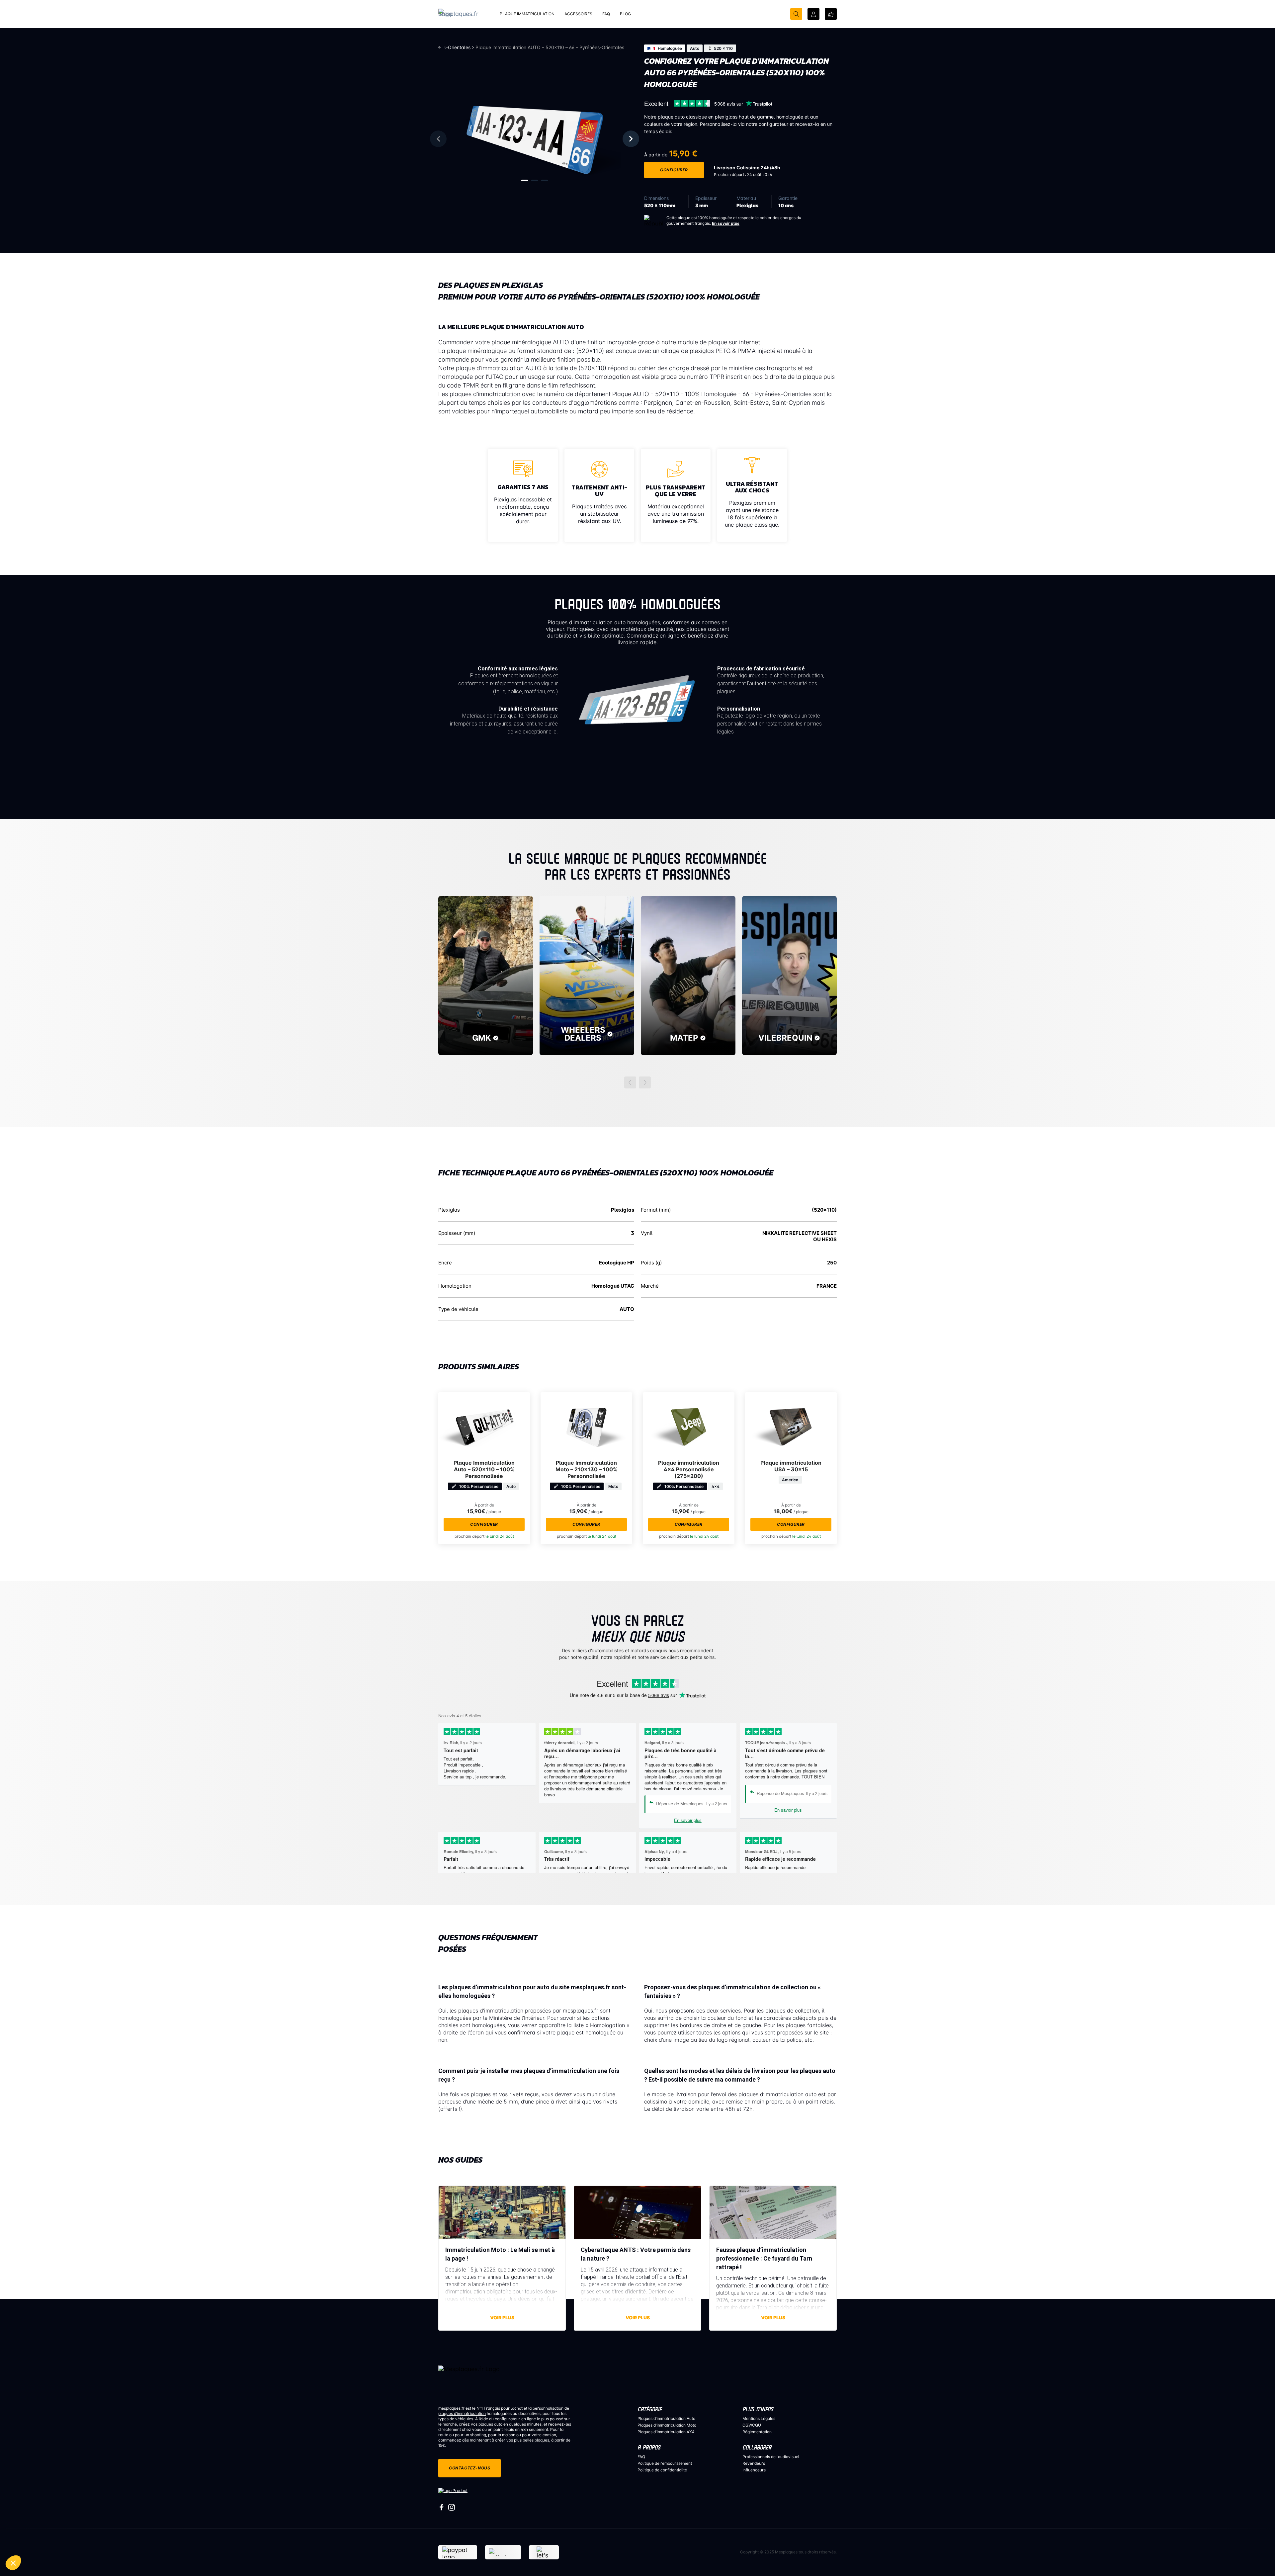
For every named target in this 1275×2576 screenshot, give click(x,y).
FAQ (641, 2457)
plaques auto (490, 2424)
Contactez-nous (469, 2468)
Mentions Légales (759, 2418)
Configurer (674, 170)
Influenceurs (754, 2470)
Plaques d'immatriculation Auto (666, 2418)
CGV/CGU (752, 2425)
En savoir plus (726, 223)
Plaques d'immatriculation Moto (667, 2425)
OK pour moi (110, 2563)
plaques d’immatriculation (462, 2413)
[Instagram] (452, 2509)
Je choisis (40, 2563)
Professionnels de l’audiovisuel (771, 2457)
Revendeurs (754, 2463)
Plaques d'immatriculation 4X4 (666, 2432)
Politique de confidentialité (662, 2470)
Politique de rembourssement (665, 2463)
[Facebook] (442, 2509)
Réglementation (757, 2432)
